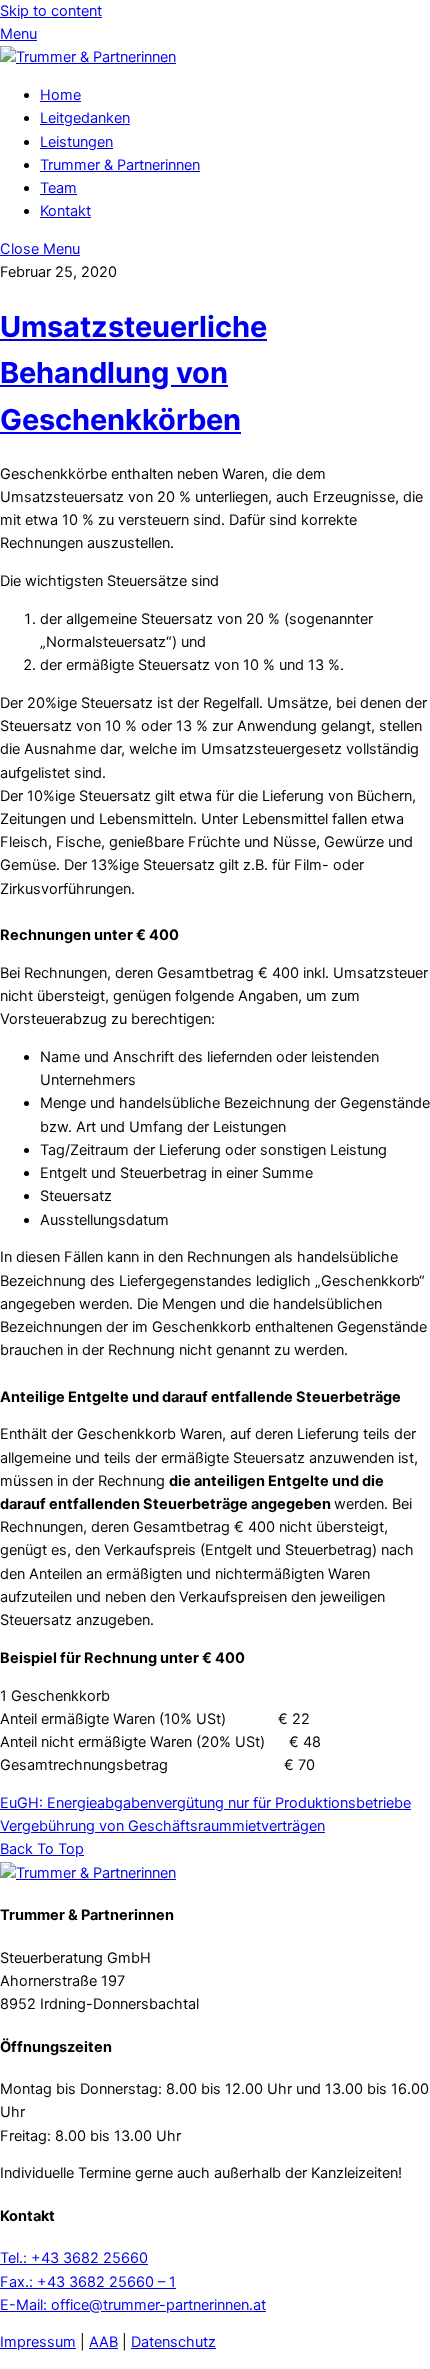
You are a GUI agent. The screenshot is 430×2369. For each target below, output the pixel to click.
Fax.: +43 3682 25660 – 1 (88, 2282)
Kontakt (65, 211)
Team (58, 188)
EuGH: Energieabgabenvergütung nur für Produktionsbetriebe (205, 1803)
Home (60, 95)
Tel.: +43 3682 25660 (74, 2258)
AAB (103, 2342)
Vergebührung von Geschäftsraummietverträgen (162, 1826)
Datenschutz (173, 2342)
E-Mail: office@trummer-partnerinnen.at (133, 2305)
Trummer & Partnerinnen (120, 165)
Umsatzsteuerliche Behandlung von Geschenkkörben (133, 373)
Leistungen (76, 142)
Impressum (38, 2342)
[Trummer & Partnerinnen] (88, 57)
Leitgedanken (85, 118)
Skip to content (51, 11)
